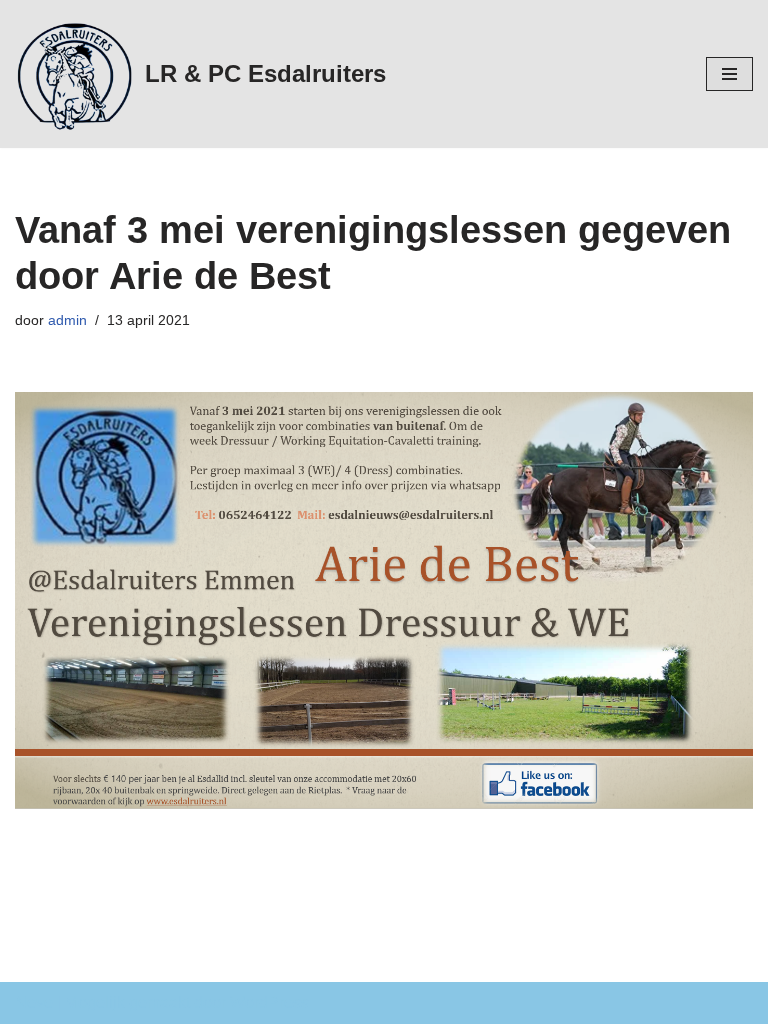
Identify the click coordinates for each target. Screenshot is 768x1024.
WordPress (269, 1002)
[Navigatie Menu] (729, 74)
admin (67, 320)
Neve (34, 1002)
